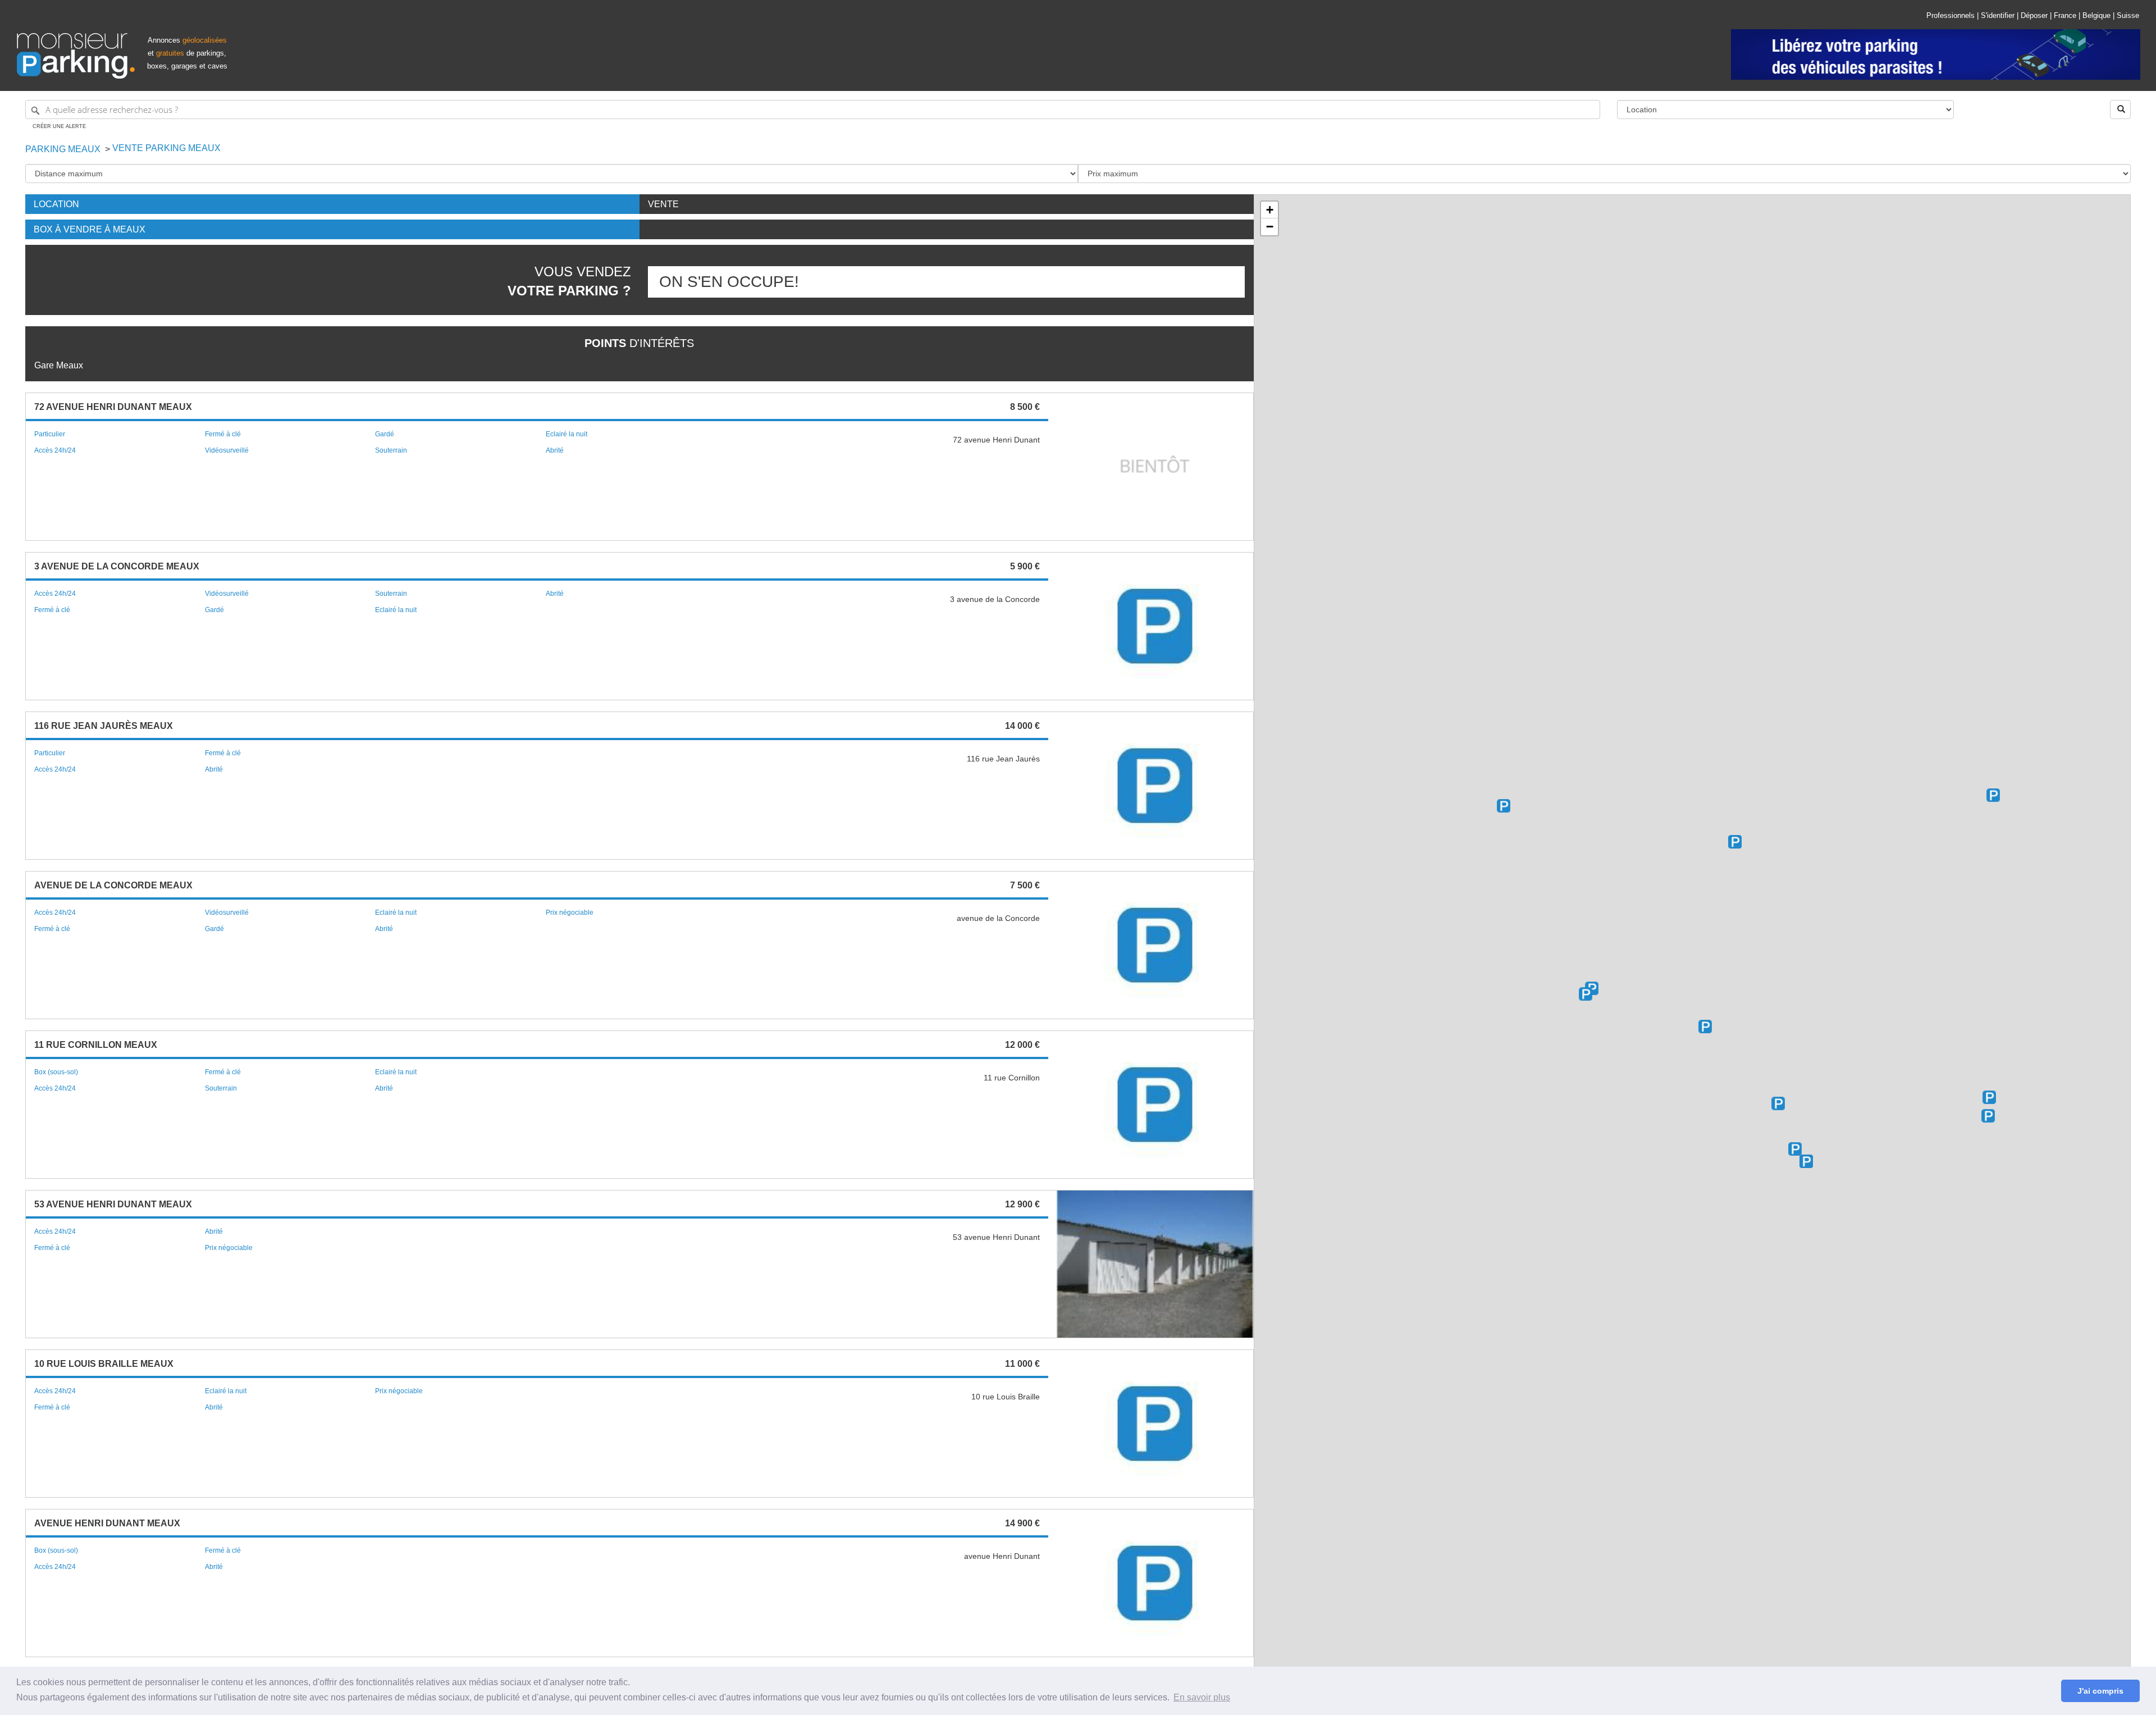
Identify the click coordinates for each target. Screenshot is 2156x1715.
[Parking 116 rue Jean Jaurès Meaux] (1735, 842)
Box (90, 229)
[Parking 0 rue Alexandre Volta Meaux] (1993, 795)
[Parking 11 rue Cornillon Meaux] (1586, 994)
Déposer (2034, 15)
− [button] (1270, 227)
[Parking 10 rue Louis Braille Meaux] (1504, 806)
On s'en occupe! (729, 282)
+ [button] (1270, 210)
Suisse (2128, 15)
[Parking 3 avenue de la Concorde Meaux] (1989, 1097)
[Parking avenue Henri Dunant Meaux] (1806, 1161)
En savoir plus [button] (1202, 1697)
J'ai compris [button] (2100, 1691)
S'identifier (1998, 15)
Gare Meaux (59, 365)
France (2065, 15)
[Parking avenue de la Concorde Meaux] (1988, 1116)
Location (56, 204)
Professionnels (1951, 15)
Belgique (2096, 15)
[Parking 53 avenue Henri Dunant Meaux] (1778, 1103)
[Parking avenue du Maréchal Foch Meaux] (1705, 1027)
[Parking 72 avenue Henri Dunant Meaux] (1795, 1149)
